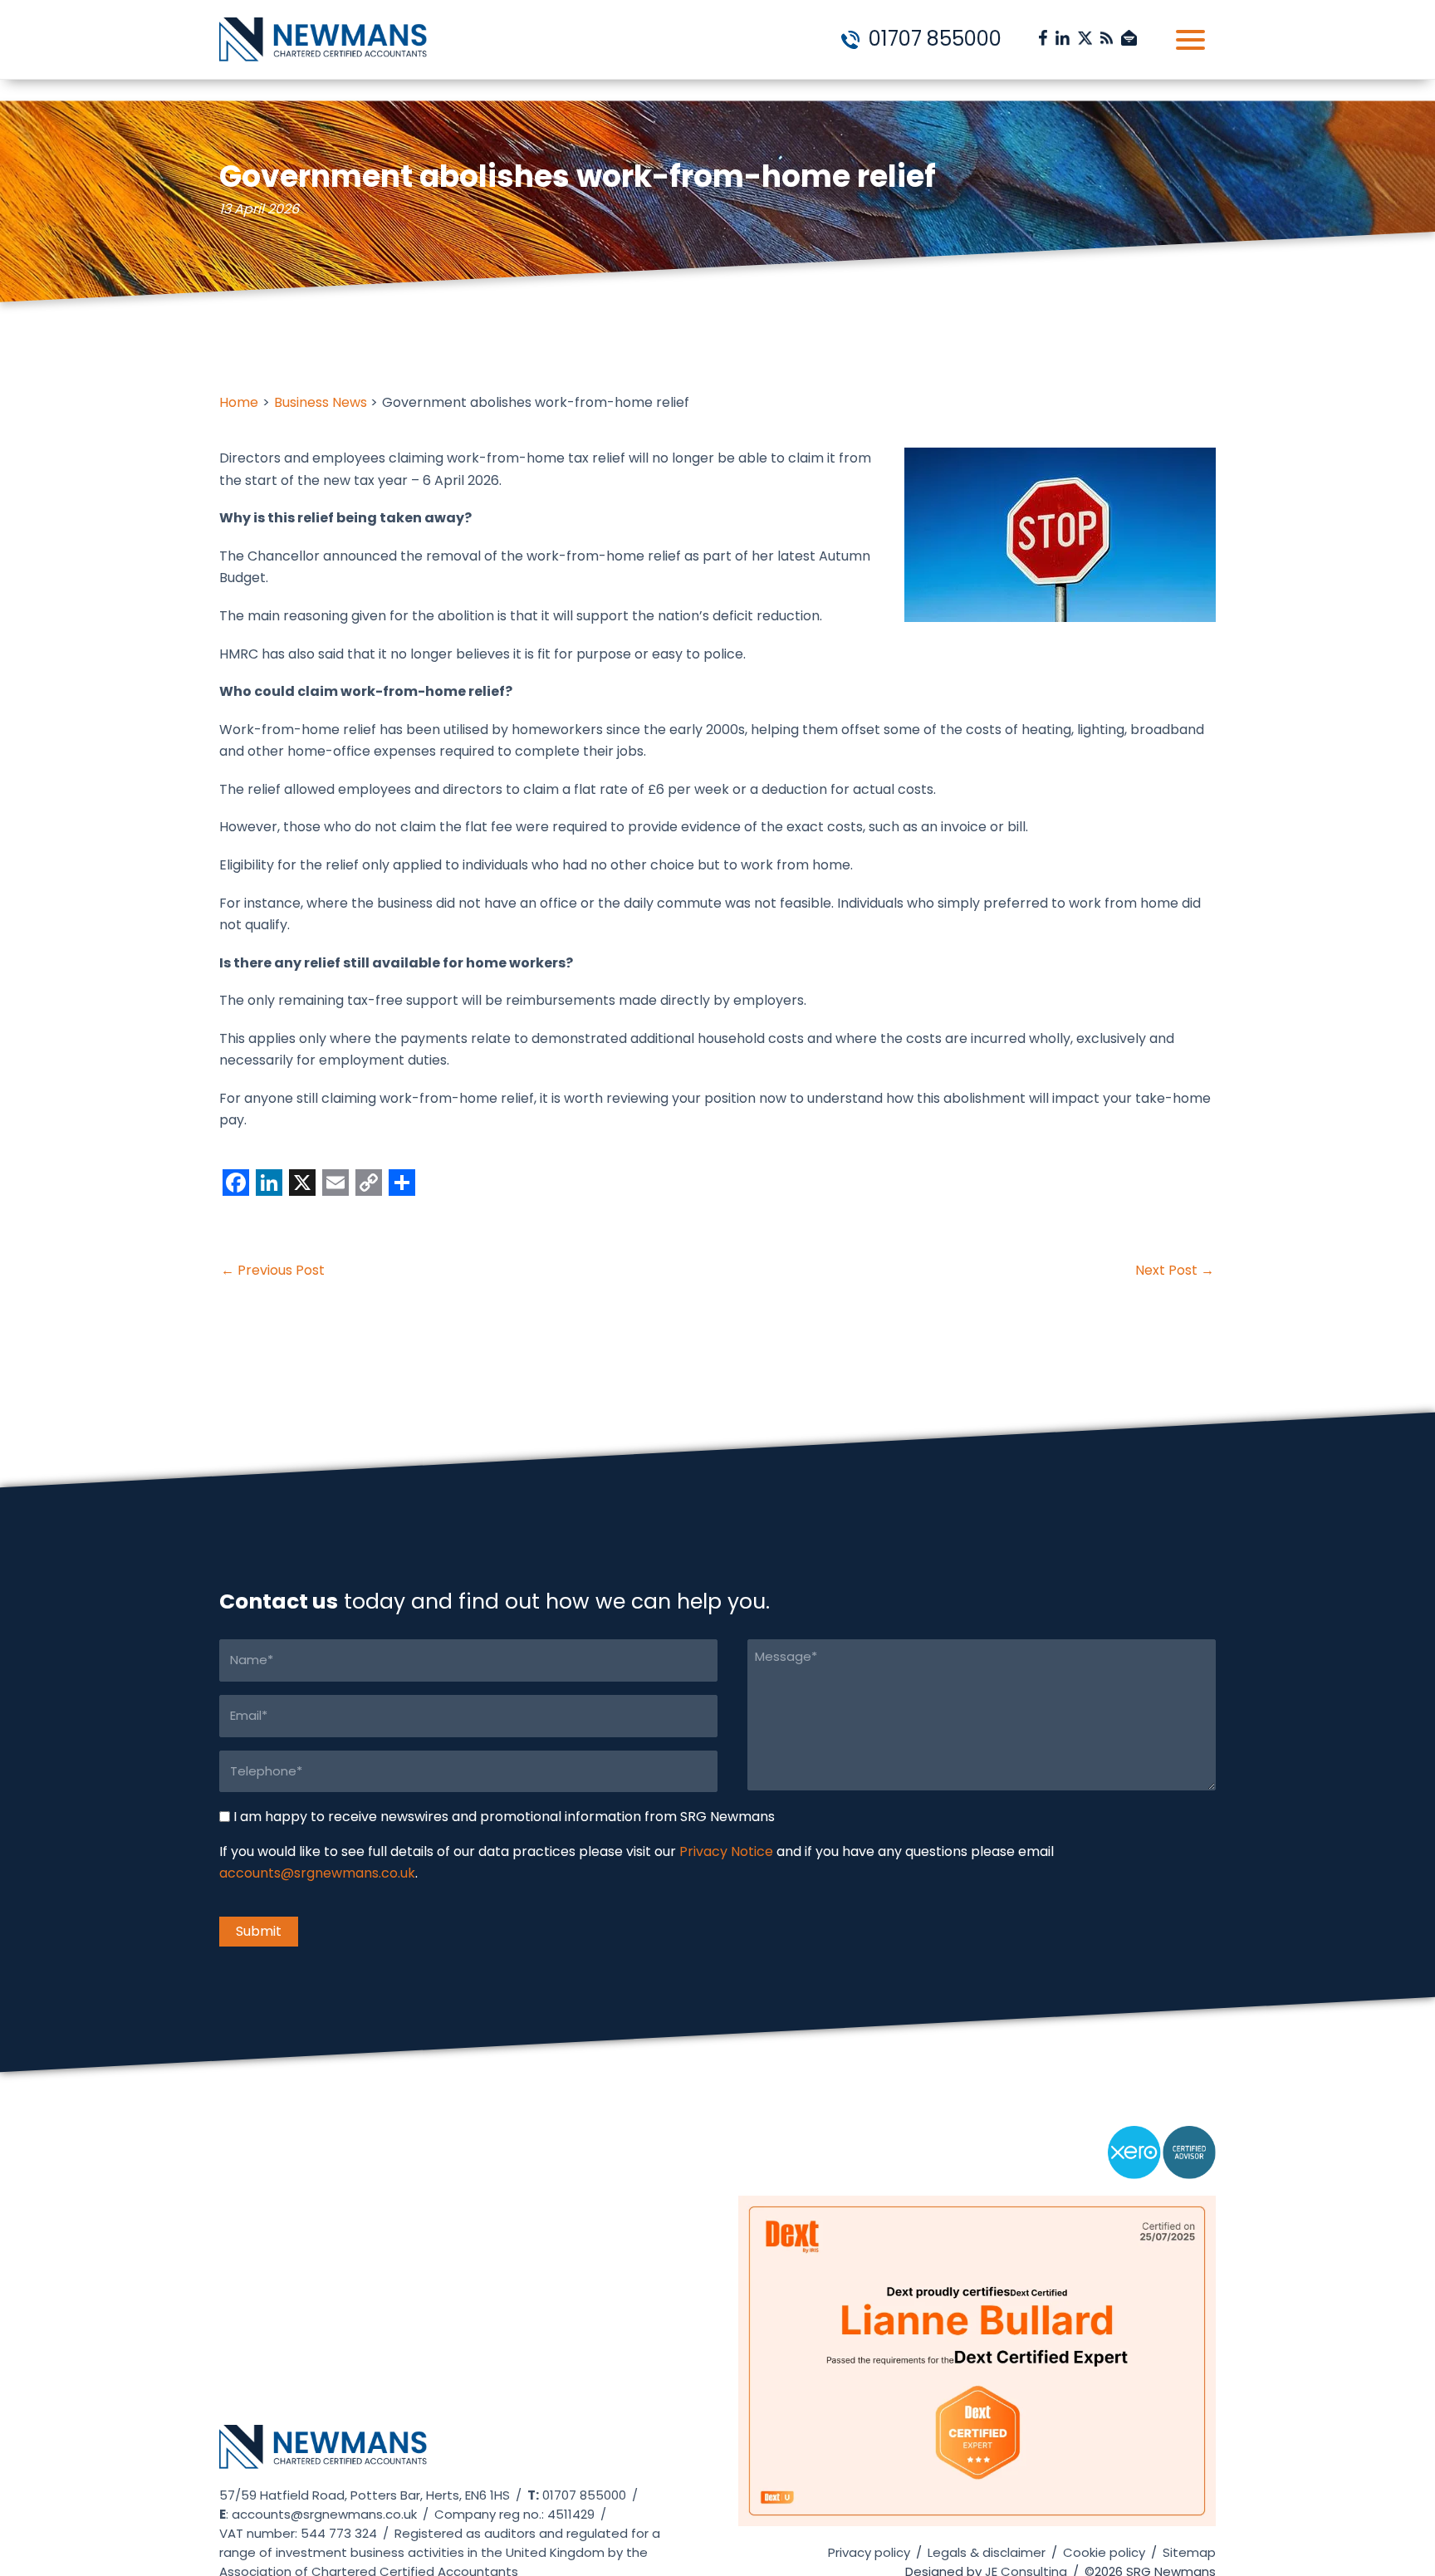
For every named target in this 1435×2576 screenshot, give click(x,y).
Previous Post (273, 1271)
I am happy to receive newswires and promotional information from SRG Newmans (504, 1817)
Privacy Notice (726, 1852)
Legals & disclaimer (987, 2552)
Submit (259, 1931)
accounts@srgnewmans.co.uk (317, 1874)
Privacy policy (869, 2552)
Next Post (1175, 1271)
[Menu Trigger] (1190, 39)
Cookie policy (1104, 2552)
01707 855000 (933, 39)
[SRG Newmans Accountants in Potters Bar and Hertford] (323, 2454)
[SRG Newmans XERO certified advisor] (1162, 2160)
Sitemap (1189, 2552)
